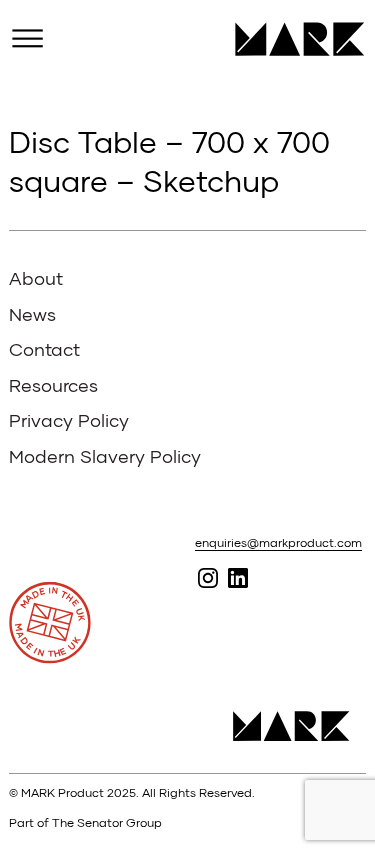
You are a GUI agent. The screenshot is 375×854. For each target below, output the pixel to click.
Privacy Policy (69, 420)
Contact (44, 349)
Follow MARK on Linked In (238, 577)
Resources (53, 385)
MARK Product (292, 39)
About (36, 278)
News (32, 314)
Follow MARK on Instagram (208, 577)
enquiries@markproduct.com (278, 542)
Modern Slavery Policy (105, 456)
